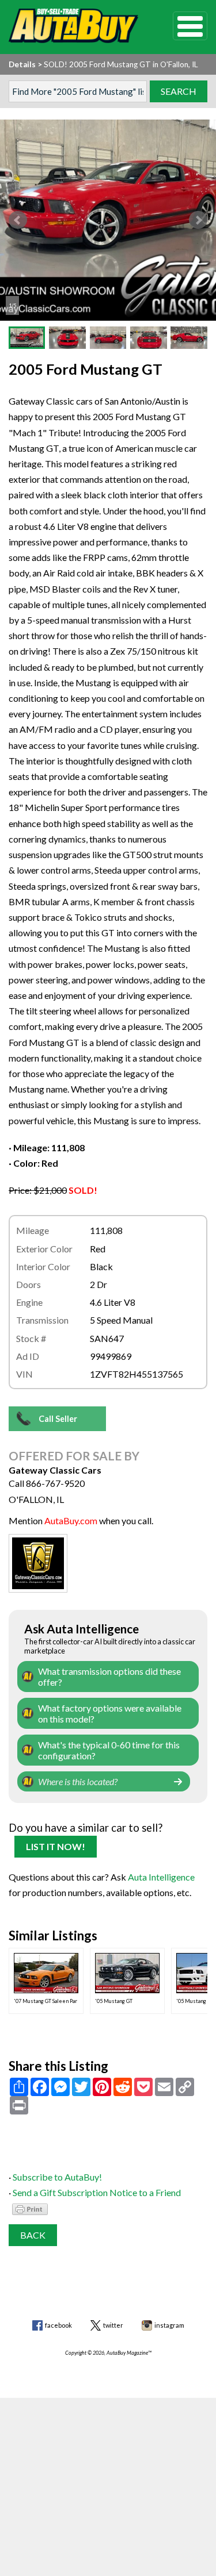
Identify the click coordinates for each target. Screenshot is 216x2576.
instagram (169, 2325)
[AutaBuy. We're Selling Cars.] (73, 26)
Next (198, 220)
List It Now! (56, 1846)
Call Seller (58, 1419)
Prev (18, 220)
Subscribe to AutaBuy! (57, 2177)
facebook (58, 2325)
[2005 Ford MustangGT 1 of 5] (108, 220)
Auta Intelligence (161, 1877)
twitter (113, 2325)
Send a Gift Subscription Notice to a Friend (97, 2192)
